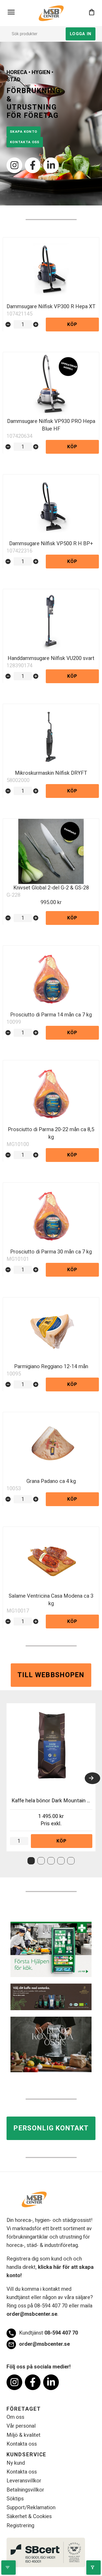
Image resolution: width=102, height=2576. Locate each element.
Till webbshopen (51, 1675)
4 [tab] (61, 1861)
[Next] (92, 1778)
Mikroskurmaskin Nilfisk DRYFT (51, 773)
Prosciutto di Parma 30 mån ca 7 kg (51, 1252)
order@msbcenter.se (32, 2314)
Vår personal (21, 2426)
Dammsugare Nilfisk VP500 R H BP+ (51, 544)
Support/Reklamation (31, 2508)
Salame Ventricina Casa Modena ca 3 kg (51, 1600)
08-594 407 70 (43, 2333)
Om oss (15, 2417)
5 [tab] (71, 1861)
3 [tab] (51, 1861)
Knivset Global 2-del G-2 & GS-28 (51, 888)
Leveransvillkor (24, 2481)
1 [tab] (31, 1861)
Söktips (15, 2499)
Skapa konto (24, 132)
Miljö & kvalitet (24, 2435)
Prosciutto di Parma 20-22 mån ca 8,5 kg (51, 1133)
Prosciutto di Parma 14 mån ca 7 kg (51, 1015)
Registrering (20, 2526)
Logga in (81, 34)
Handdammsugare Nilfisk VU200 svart (51, 658)
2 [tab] (41, 1861)
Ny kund (16, 2463)
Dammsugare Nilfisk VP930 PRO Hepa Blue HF (51, 425)
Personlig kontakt (51, 2128)
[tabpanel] (51, 1777)
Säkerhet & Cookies (29, 2516)
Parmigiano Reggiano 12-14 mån (51, 1366)
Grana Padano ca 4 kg (51, 1481)
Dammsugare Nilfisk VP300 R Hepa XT (51, 307)
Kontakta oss (25, 142)
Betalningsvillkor (25, 2490)
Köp (72, 325)
